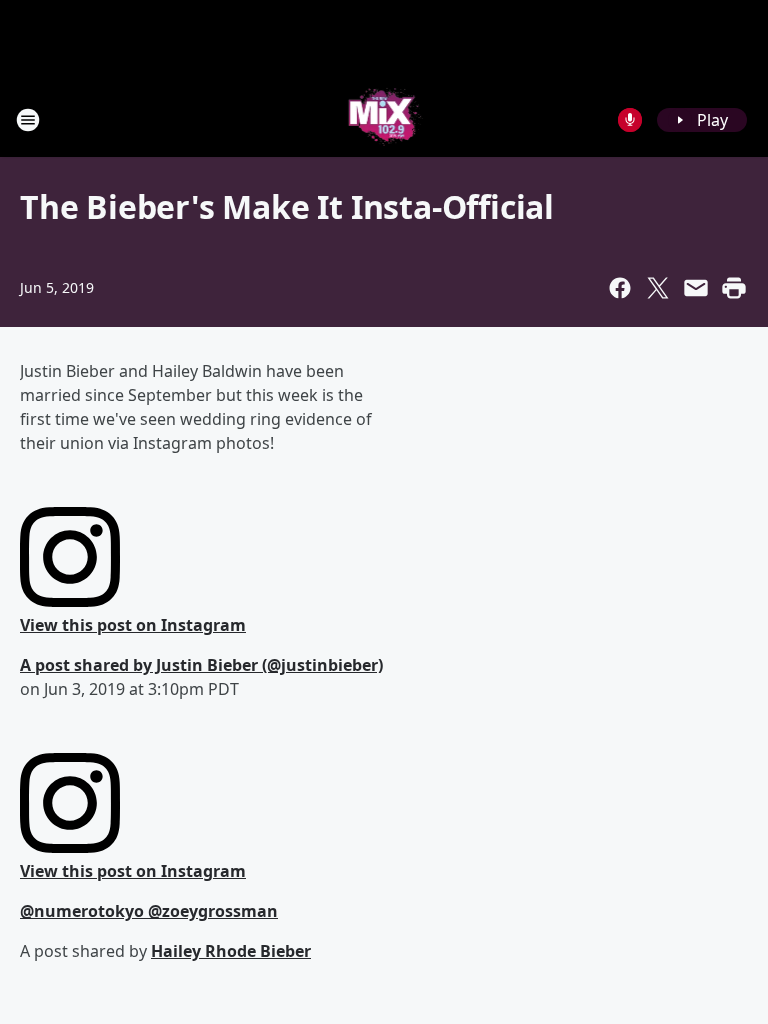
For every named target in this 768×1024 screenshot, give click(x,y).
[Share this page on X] (658, 288)
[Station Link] (384, 119)
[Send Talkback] (630, 120)
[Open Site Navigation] (28, 120)
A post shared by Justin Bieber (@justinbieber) (201, 665)
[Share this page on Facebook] (620, 288)
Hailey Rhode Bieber (231, 951)
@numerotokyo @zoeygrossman (149, 911)
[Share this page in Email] (696, 288)
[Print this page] (734, 288)
